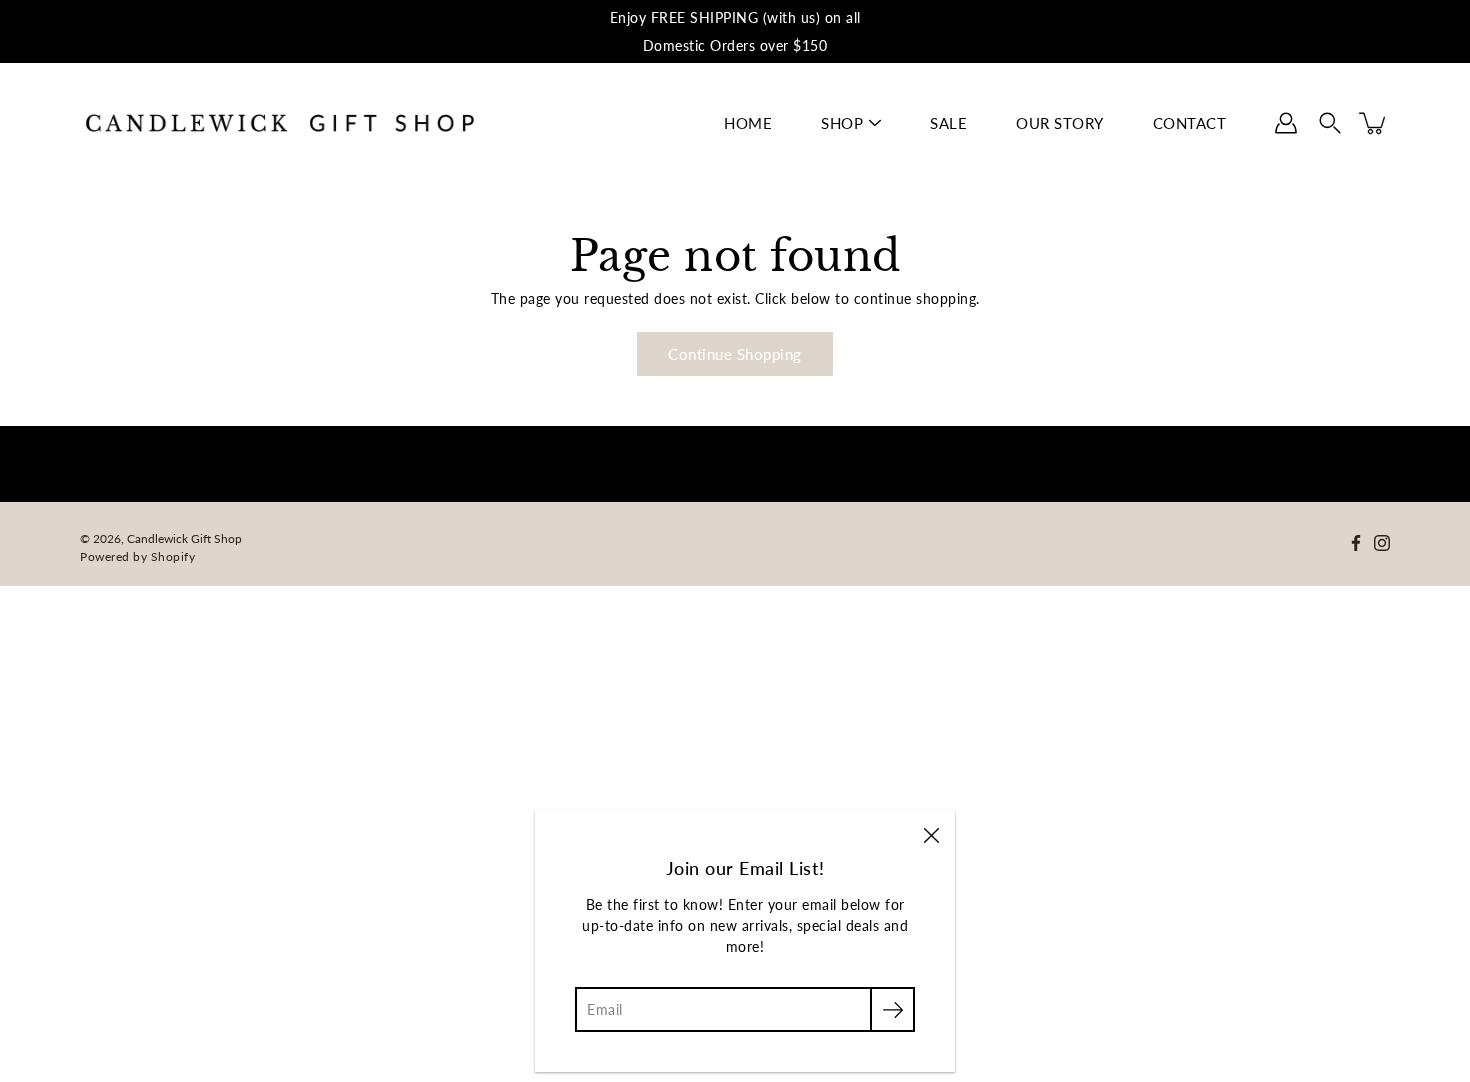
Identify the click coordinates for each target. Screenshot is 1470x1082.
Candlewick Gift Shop (184, 538)
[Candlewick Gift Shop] (280, 123)
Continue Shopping (735, 354)
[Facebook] (1356, 543)
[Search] (1330, 123)
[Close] (931, 834)
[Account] (1286, 123)
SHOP (842, 123)
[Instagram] (1382, 543)
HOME (748, 123)
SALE (948, 123)
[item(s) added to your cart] (1374, 123)
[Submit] (892, 1009)
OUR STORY (1060, 123)
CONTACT (1190, 123)
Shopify (173, 556)
